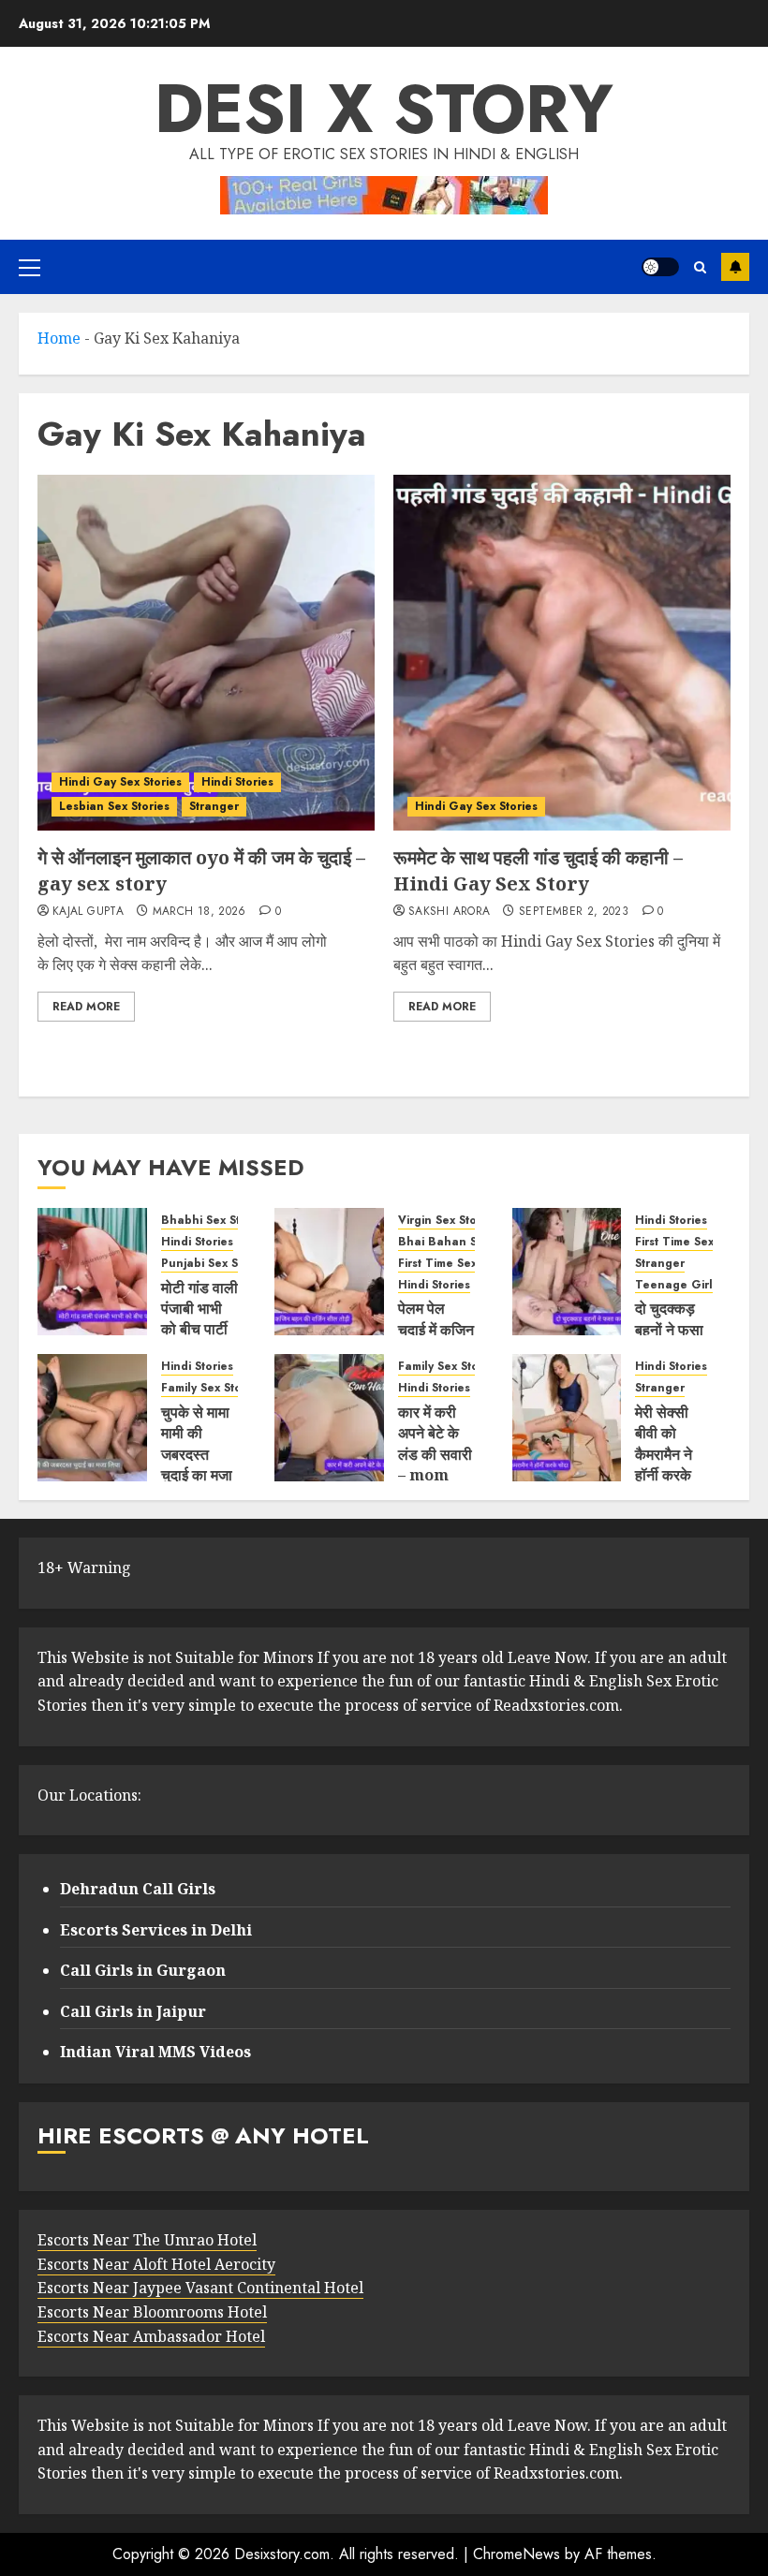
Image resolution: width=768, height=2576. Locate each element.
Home (59, 338)
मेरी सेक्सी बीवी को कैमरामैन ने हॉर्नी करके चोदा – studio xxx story (671, 1475)
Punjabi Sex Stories (215, 1264)
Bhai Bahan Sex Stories (465, 1242)
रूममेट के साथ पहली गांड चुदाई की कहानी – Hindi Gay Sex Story (538, 870)
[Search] (700, 267)
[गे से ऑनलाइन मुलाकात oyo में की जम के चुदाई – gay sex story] (206, 653)
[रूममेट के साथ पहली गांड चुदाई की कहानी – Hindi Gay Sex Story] (562, 653)
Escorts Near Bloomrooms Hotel (152, 2312)
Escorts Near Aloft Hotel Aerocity (156, 2264)
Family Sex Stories (212, 1388)
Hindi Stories (237, 782)
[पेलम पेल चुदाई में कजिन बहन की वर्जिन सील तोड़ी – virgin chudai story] (329, 1272)
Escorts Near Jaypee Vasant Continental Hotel (200, 2288)
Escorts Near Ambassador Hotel (151, 2336)
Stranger (214, 806)
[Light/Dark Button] (660, 267)
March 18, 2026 (199, 912)
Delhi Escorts (735, 267)
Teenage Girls (677, 1285)
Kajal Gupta (88, 912)
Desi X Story (384, 109)
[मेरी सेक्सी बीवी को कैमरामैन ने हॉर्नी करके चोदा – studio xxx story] (567, 1418)
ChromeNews (517, 2554)
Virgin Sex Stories (448, 1221)
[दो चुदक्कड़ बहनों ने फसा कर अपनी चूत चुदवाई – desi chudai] (567, 1272)
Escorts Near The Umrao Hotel (147, 2240)
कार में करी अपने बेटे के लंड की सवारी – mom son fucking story (435, 1475)
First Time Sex (437, 1264)
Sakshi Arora (449, 912)
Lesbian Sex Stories (114, 806)
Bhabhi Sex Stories (214, 1221)
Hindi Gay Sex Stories (120, 782)
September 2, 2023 (574, 912)
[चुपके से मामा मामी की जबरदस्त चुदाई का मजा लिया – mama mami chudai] (92, 1418)
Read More (86, 1007)
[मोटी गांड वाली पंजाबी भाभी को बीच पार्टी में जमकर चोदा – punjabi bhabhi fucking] (92, 1272)
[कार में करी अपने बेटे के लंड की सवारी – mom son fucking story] (329, 1418)
